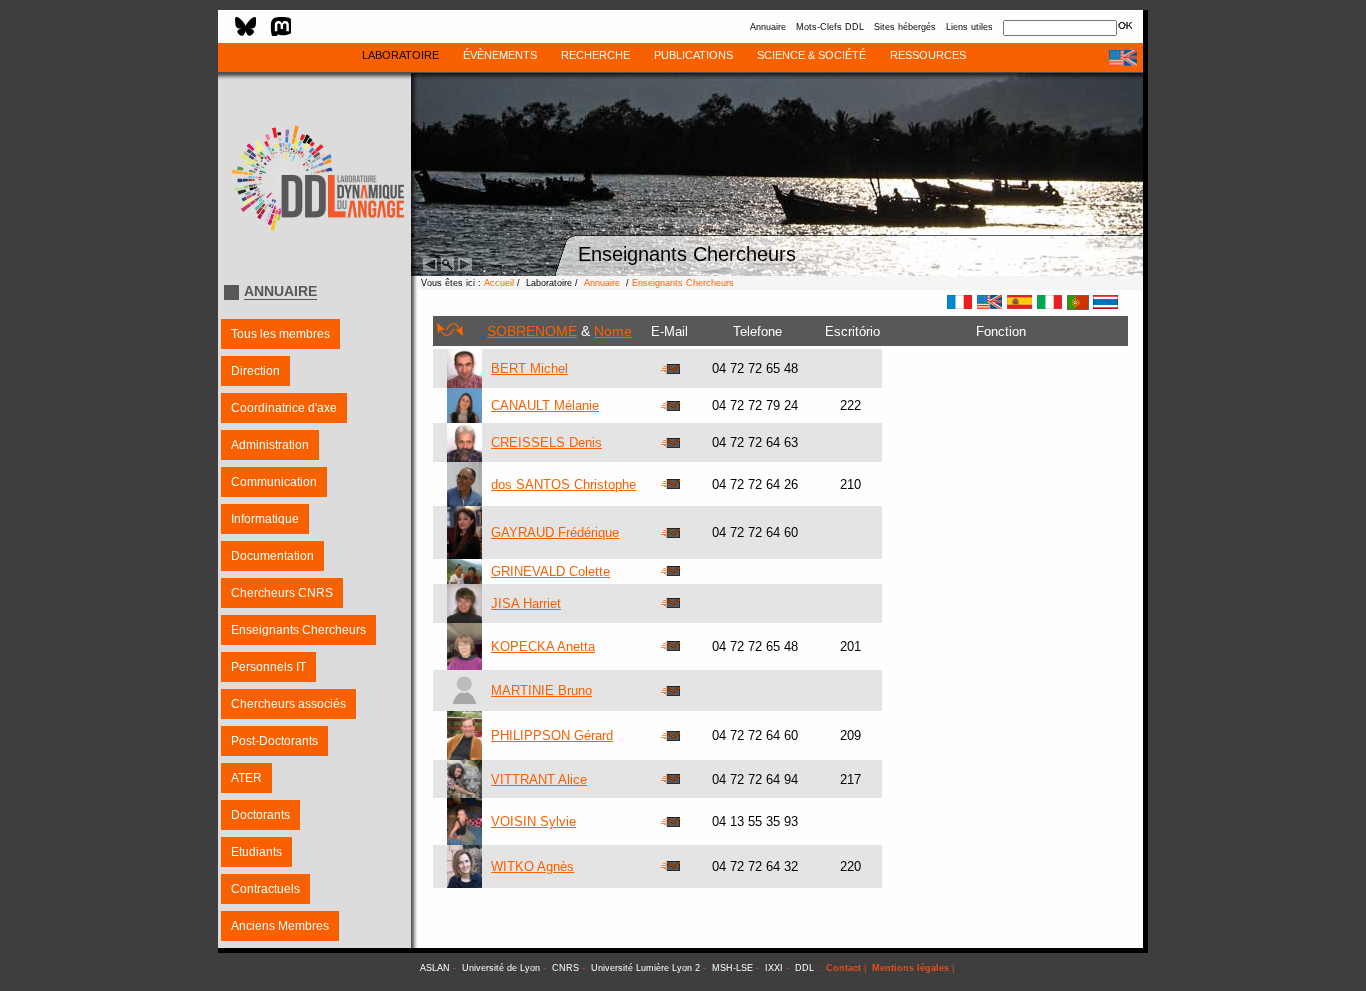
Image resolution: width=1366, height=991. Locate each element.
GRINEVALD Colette (550, 571)
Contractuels (265, 889)
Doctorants (260, 815)
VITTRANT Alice (539, 779)
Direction (255, 371)
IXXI (774, 968)
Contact (843, 968)
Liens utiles (969, 27)
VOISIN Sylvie (533, 821)
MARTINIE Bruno (541, 690)
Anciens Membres (280, 926)
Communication (274, 482)
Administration (270, 445)
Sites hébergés (905, 27)
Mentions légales (910, 968)
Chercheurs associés (288, 704)
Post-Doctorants (274, 741)
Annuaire (768, 27)
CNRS (565, 968)
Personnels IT (268, 667)
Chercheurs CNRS (282, 593)
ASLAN (435, 968)
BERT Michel (529, 368)
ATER (246, 778)
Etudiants (256, 852)
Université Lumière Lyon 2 (645, 968)
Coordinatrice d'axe (284, 408)
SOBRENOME (532, 331)
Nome (613, 331)
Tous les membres (280, 334)
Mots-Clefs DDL (830, 27)
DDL (804, 968)
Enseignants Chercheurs (298, 630)
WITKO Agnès (532, 866)
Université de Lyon (501, 968)
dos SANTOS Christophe (563, 484)
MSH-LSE (732, 968)
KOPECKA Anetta (543, 646)
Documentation (272, 556)
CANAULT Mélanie (545, 405)
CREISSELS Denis (546, 442)
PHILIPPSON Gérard (552, 735)
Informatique (265, 519)
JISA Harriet (526, 603)
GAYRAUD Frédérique (555, 532)
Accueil (499, 283)
